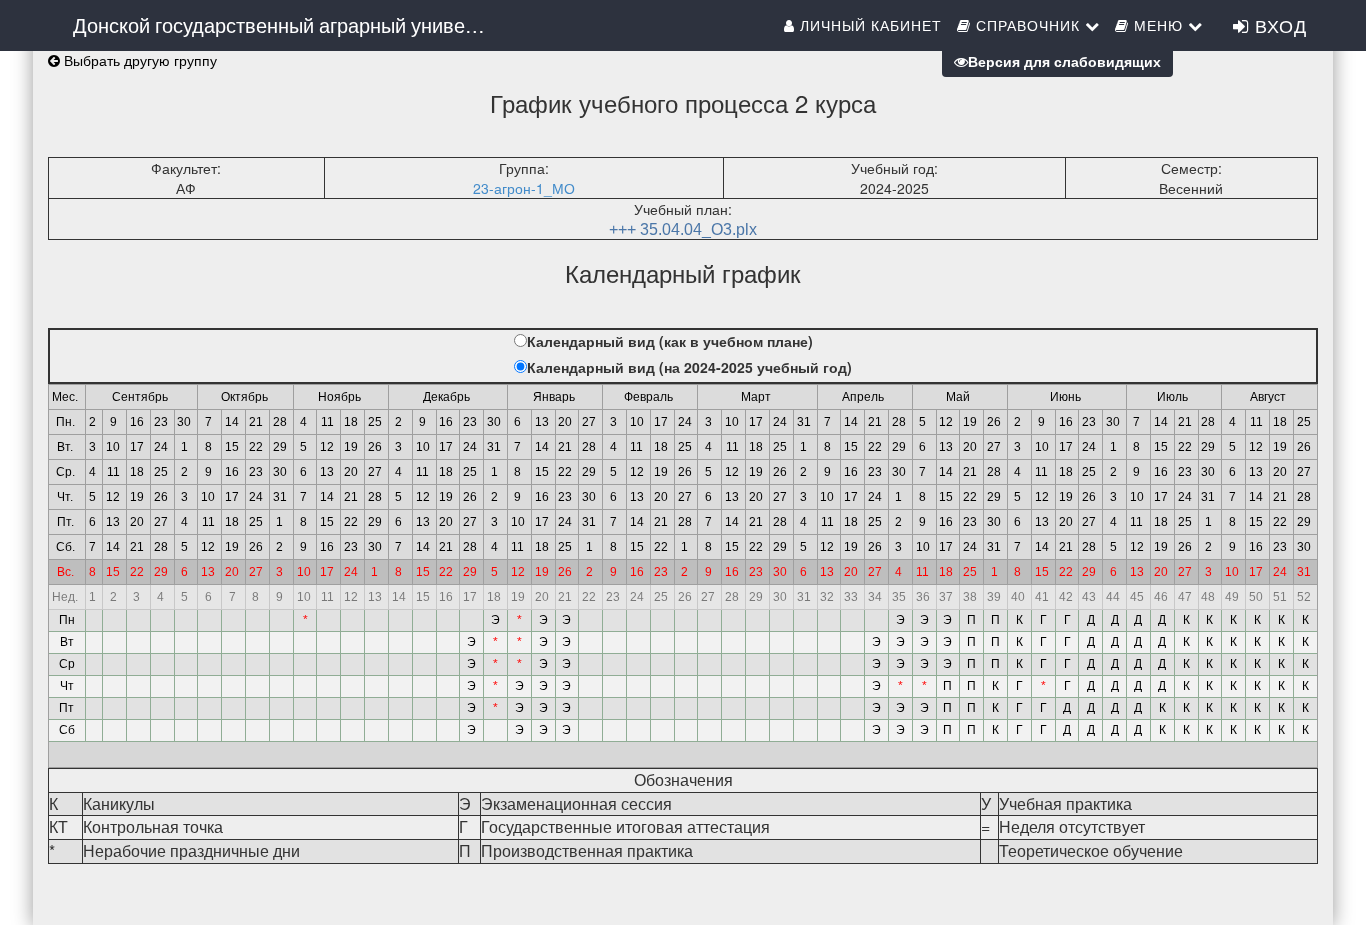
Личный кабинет (868, 25)
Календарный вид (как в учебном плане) (670, 341)
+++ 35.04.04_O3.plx (683, 229)
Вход (1278, 25)
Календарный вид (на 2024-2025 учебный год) (689, 367)
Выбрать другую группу (138, 60)
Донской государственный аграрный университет (290, 24)
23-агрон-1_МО (524, 188)
